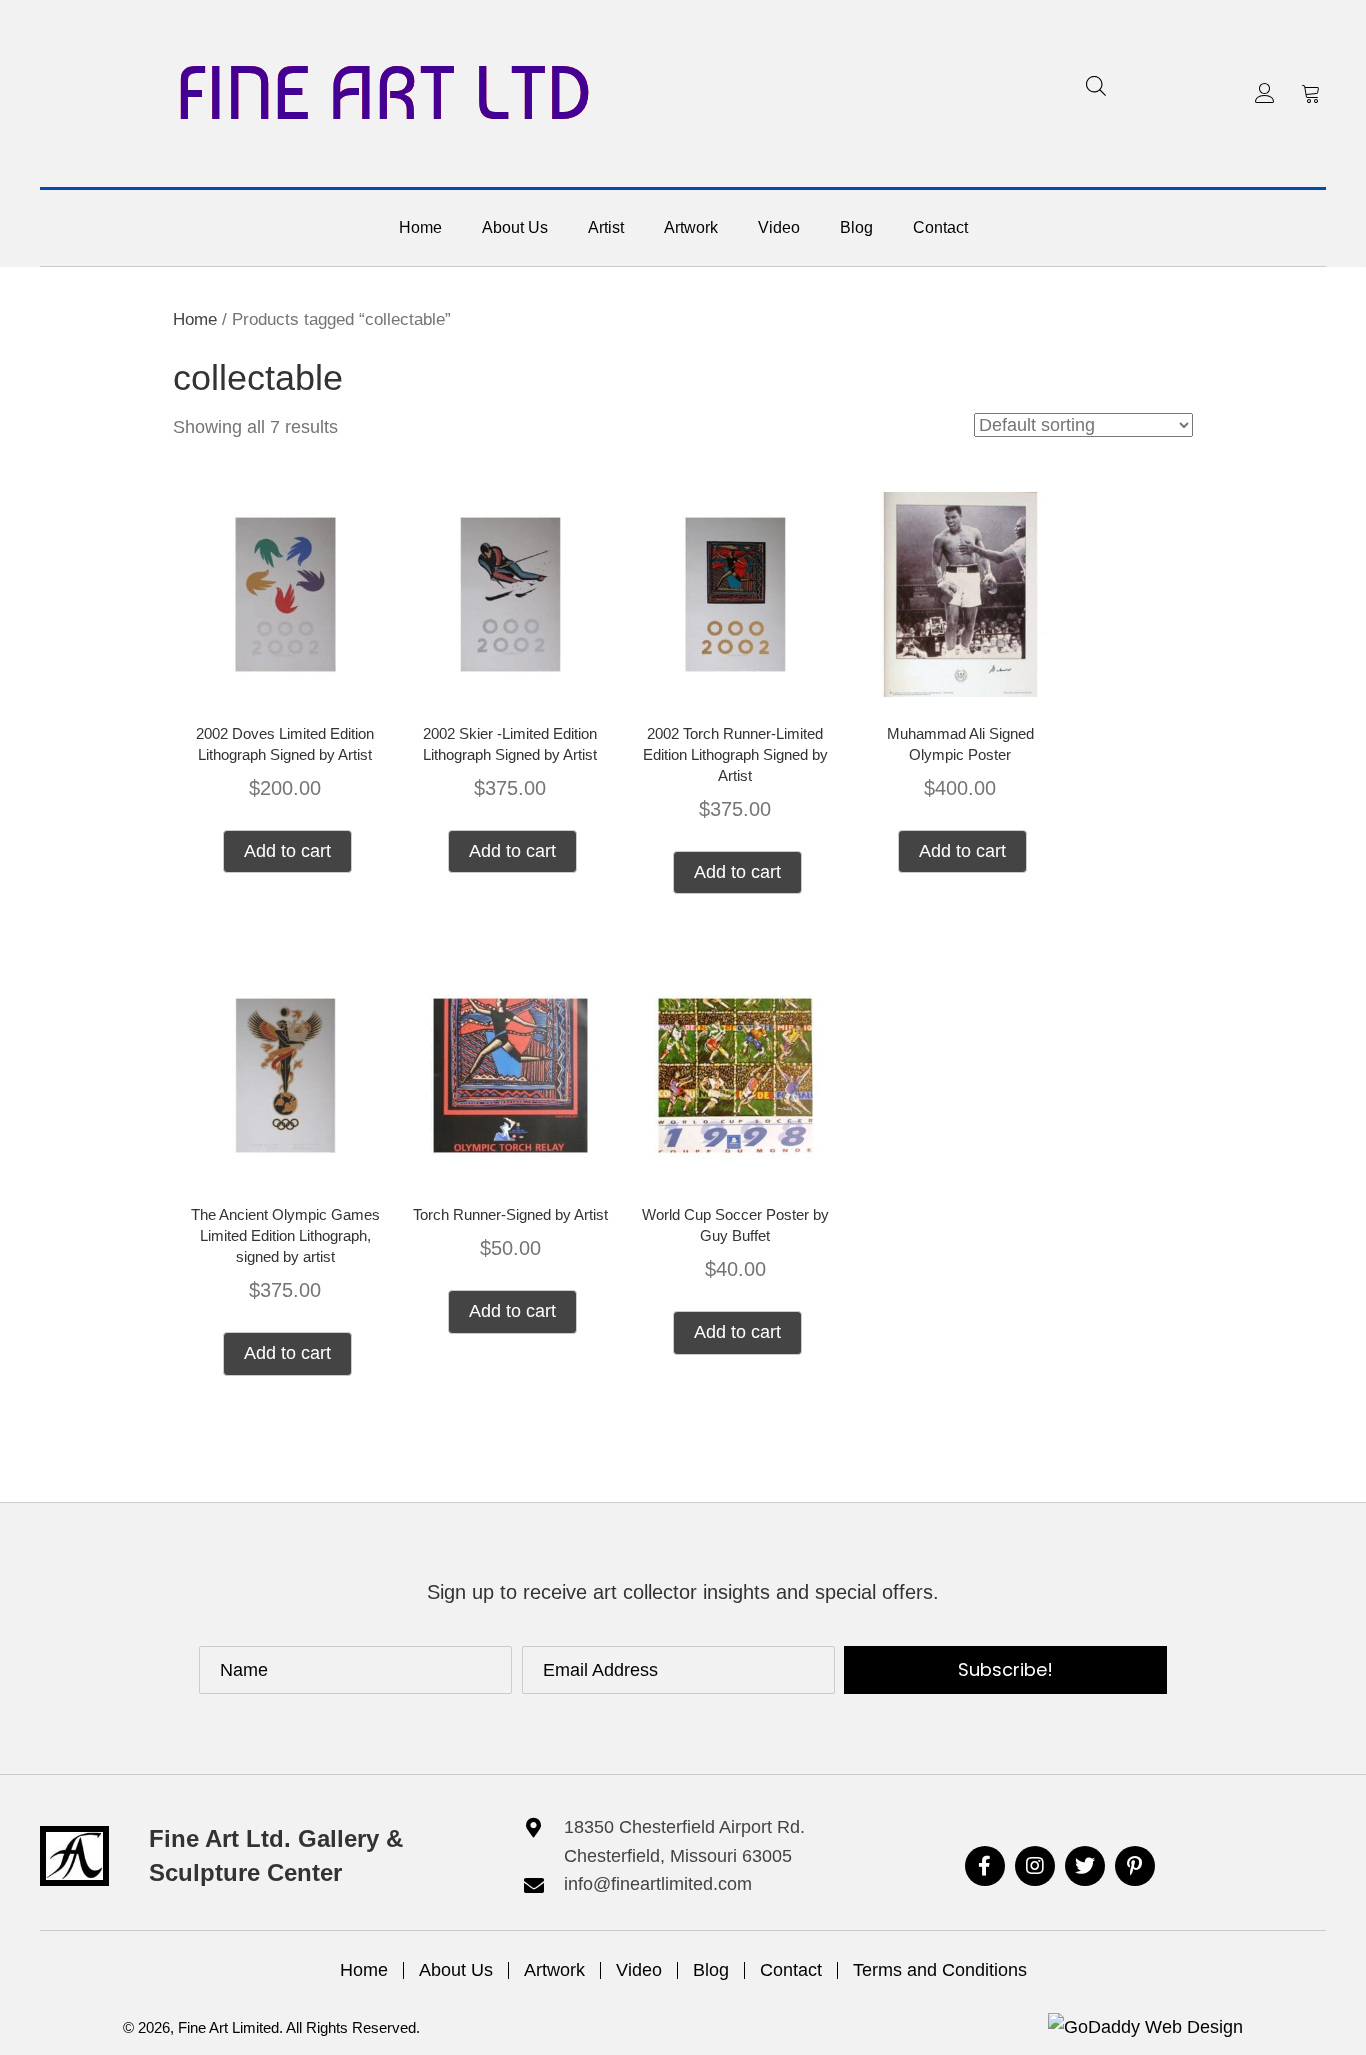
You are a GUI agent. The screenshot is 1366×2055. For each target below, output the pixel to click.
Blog (711, 1970)
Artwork (554, 1970)
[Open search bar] (1096, 85)
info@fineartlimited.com (658, 1884)
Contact (791, 1970)
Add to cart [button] (287, 851)
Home (195, 319)
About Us (456, 1970)
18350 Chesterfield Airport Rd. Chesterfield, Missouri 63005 (684, 1841)
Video (639, 1970)
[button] (1265, 93)
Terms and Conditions (940, 1970)
